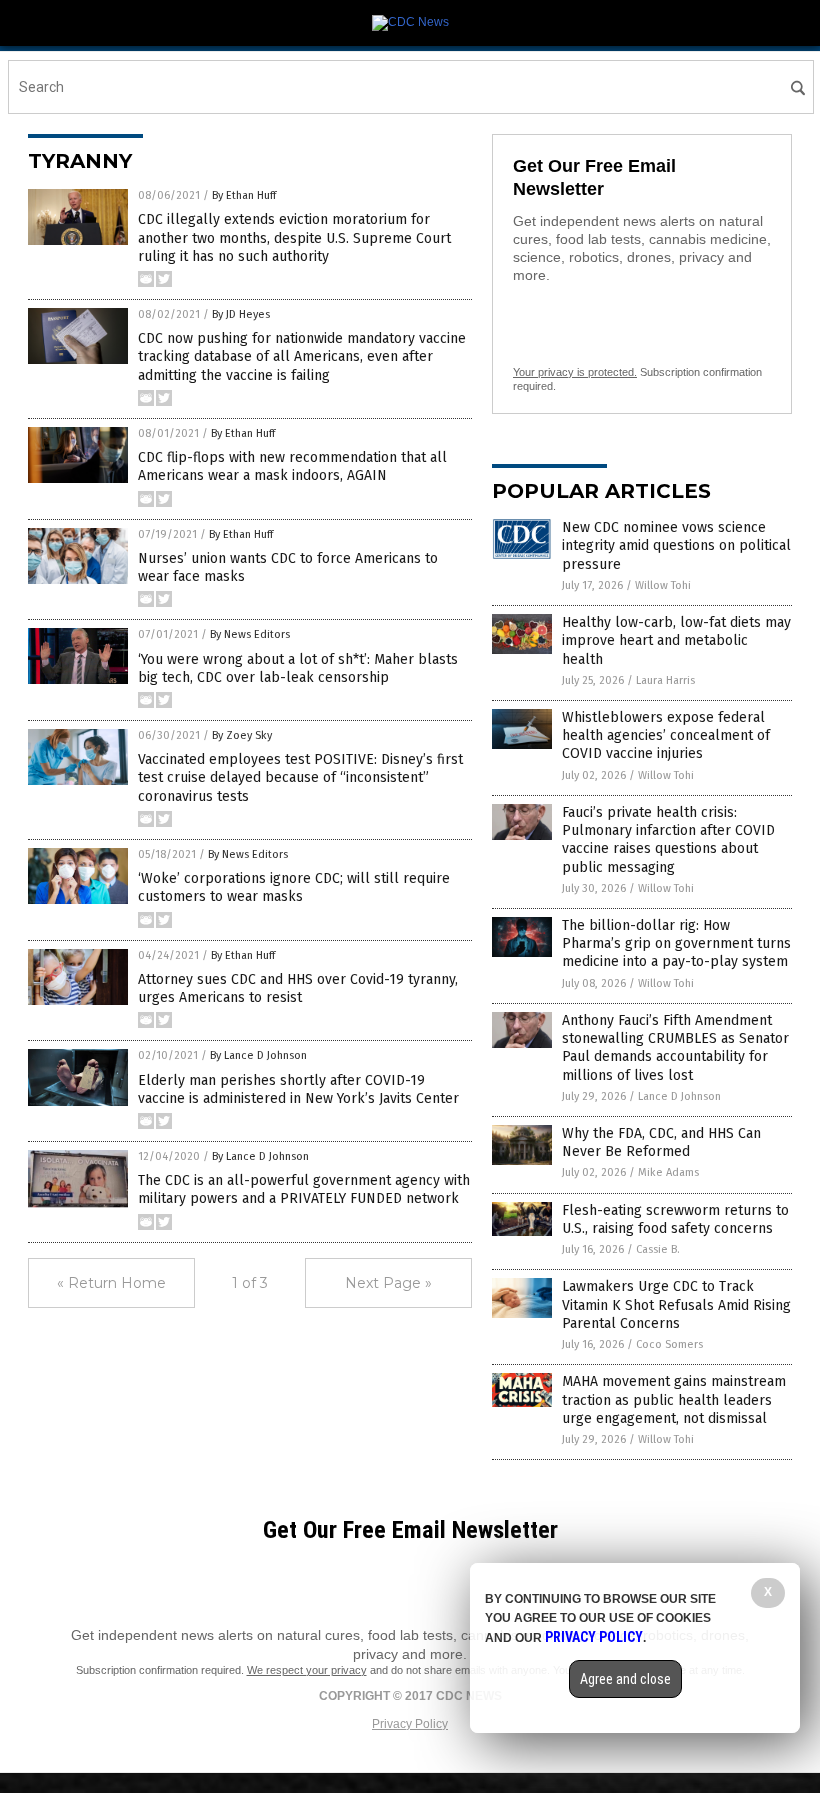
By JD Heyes (241, 314)
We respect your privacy (307, 1670)
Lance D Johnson (679, 1096)
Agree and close (625, 1679)
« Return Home (111, 1283)
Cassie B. (658, 1249)
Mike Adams (668, 1172)
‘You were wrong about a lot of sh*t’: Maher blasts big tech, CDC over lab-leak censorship (298, 668)
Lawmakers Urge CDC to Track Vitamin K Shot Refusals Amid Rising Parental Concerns (676, 1304)
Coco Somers (669, 1344)
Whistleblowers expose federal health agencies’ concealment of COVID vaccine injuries (666, 735)
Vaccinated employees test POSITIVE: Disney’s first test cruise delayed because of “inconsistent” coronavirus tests (300, 777)
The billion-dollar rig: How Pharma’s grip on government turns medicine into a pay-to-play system (676, 943)
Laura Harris (665, 680)
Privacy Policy (410, 1724)
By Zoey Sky (242, 735)
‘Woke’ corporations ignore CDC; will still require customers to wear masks (294, 887)
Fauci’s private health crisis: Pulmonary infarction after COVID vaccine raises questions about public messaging (668, 840)
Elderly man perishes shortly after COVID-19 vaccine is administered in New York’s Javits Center (298, 1089)
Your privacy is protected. (575, 372)
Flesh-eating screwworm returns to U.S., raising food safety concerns (675, 1219)
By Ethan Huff (244, 195)
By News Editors (250, 634)
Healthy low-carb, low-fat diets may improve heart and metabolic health (676, 640)
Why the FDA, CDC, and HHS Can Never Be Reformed (661, 1142)
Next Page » (388, 1283)
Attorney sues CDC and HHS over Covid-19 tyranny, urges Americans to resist (298, 988)
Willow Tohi (663, 585)
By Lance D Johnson (258, 1055)
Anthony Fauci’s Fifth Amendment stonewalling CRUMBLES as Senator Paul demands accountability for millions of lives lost (675, 1048)
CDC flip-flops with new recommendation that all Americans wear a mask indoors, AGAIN (292, 466)
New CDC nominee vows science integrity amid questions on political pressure (676, 545)
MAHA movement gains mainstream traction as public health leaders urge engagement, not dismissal (674, 1399)
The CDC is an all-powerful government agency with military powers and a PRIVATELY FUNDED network (304, 1189)
